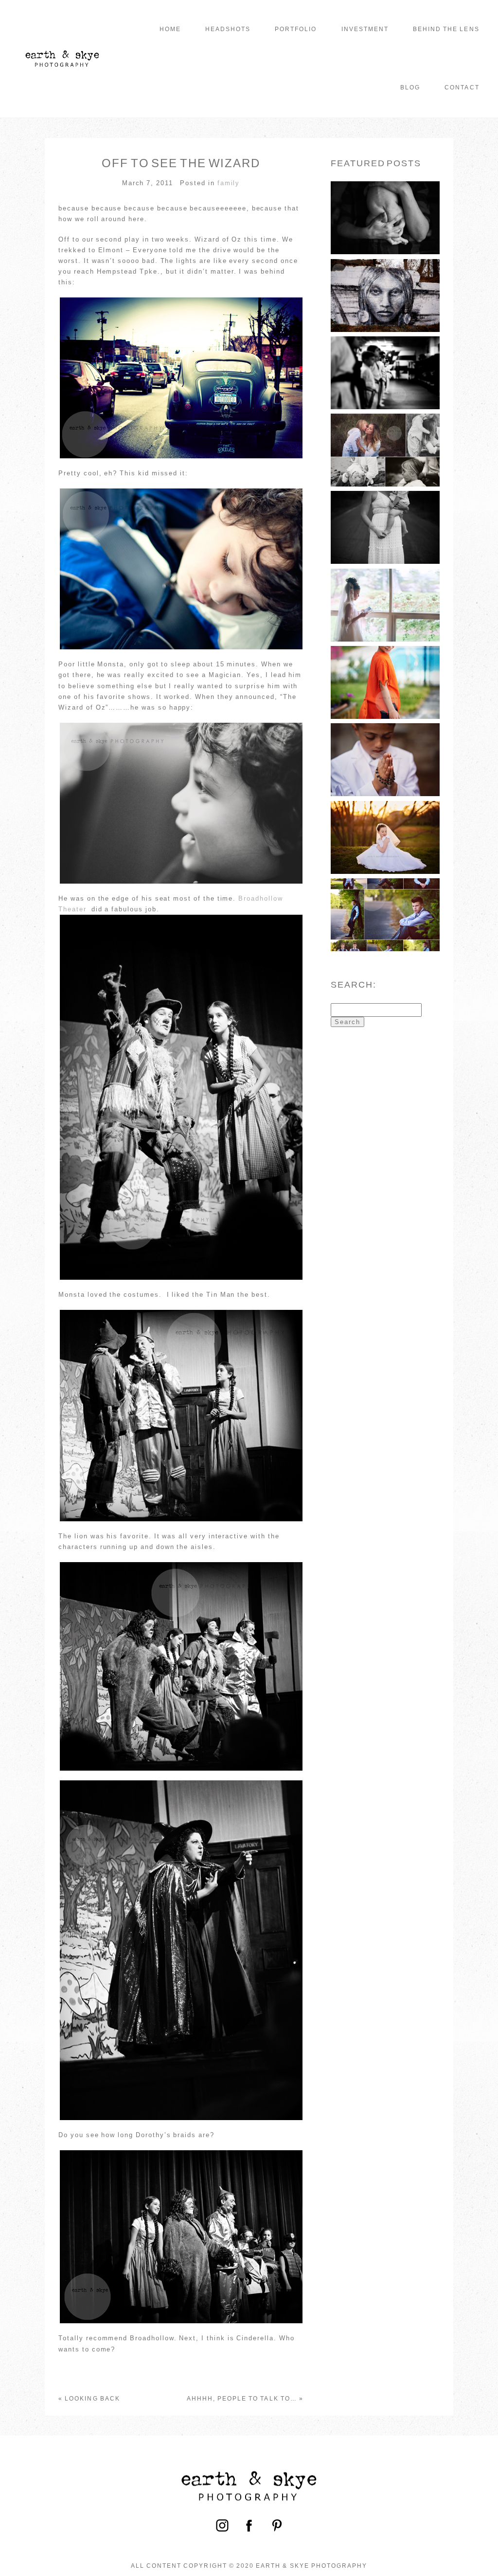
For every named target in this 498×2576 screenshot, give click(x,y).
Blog (410, 87)
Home (170, 29)
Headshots (228, 29)
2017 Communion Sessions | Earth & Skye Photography (387, 819)
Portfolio (296, 29)
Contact (462, 87)
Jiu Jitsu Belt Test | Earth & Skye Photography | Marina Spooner (387, 355)
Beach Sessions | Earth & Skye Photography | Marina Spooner (387, 433)
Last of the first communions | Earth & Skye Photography (387, 742)
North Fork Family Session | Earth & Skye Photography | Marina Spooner (387, 510)
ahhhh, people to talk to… (242, 2399)
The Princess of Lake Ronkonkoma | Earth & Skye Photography (387, 278)
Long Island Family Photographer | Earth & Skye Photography (391, 200)
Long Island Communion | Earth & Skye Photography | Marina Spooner (387, 587)
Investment (365, 29)
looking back (92, 2399)
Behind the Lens (446, 29)
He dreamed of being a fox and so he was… (385, 665)
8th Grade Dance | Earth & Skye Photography (387, 897)
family (229, 183)
